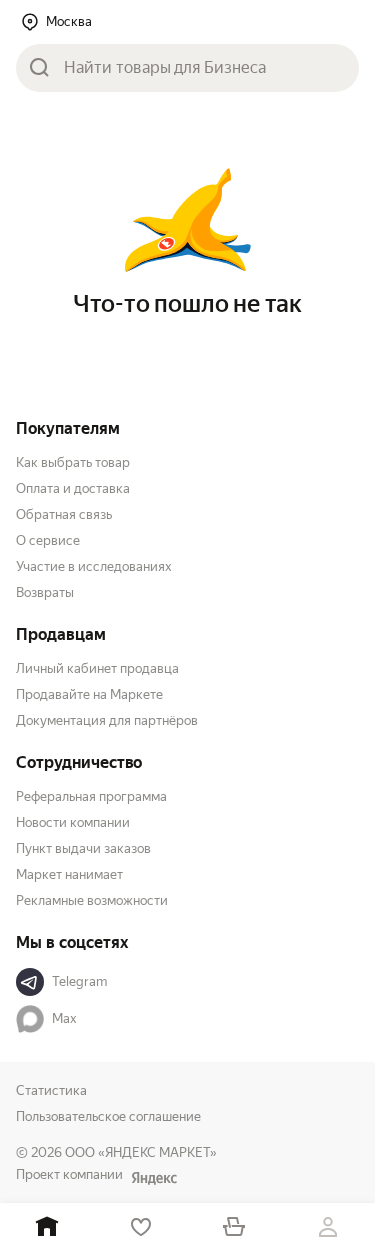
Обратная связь (64, 514)
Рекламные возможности (92, 900)
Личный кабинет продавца (97, 668)
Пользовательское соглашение (108, 1116)
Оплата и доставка (73, 488)
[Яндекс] (154, 1178)
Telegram (79, 981)
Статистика (51, 1090)
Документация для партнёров (107, 720)
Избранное (141, 1227)
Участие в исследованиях (94, 566)
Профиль (328, 1227)
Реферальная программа (91, 796)
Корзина (235, 1227)
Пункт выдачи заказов (83, 848)
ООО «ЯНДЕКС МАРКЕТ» (141, 1152)
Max (64, 1018)
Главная (47, 1227)
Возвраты (45, 592)
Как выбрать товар (73, 462)
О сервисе (48, 540)
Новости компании (73, 822)
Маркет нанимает (69, 874)
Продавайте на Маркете (89, 694)
